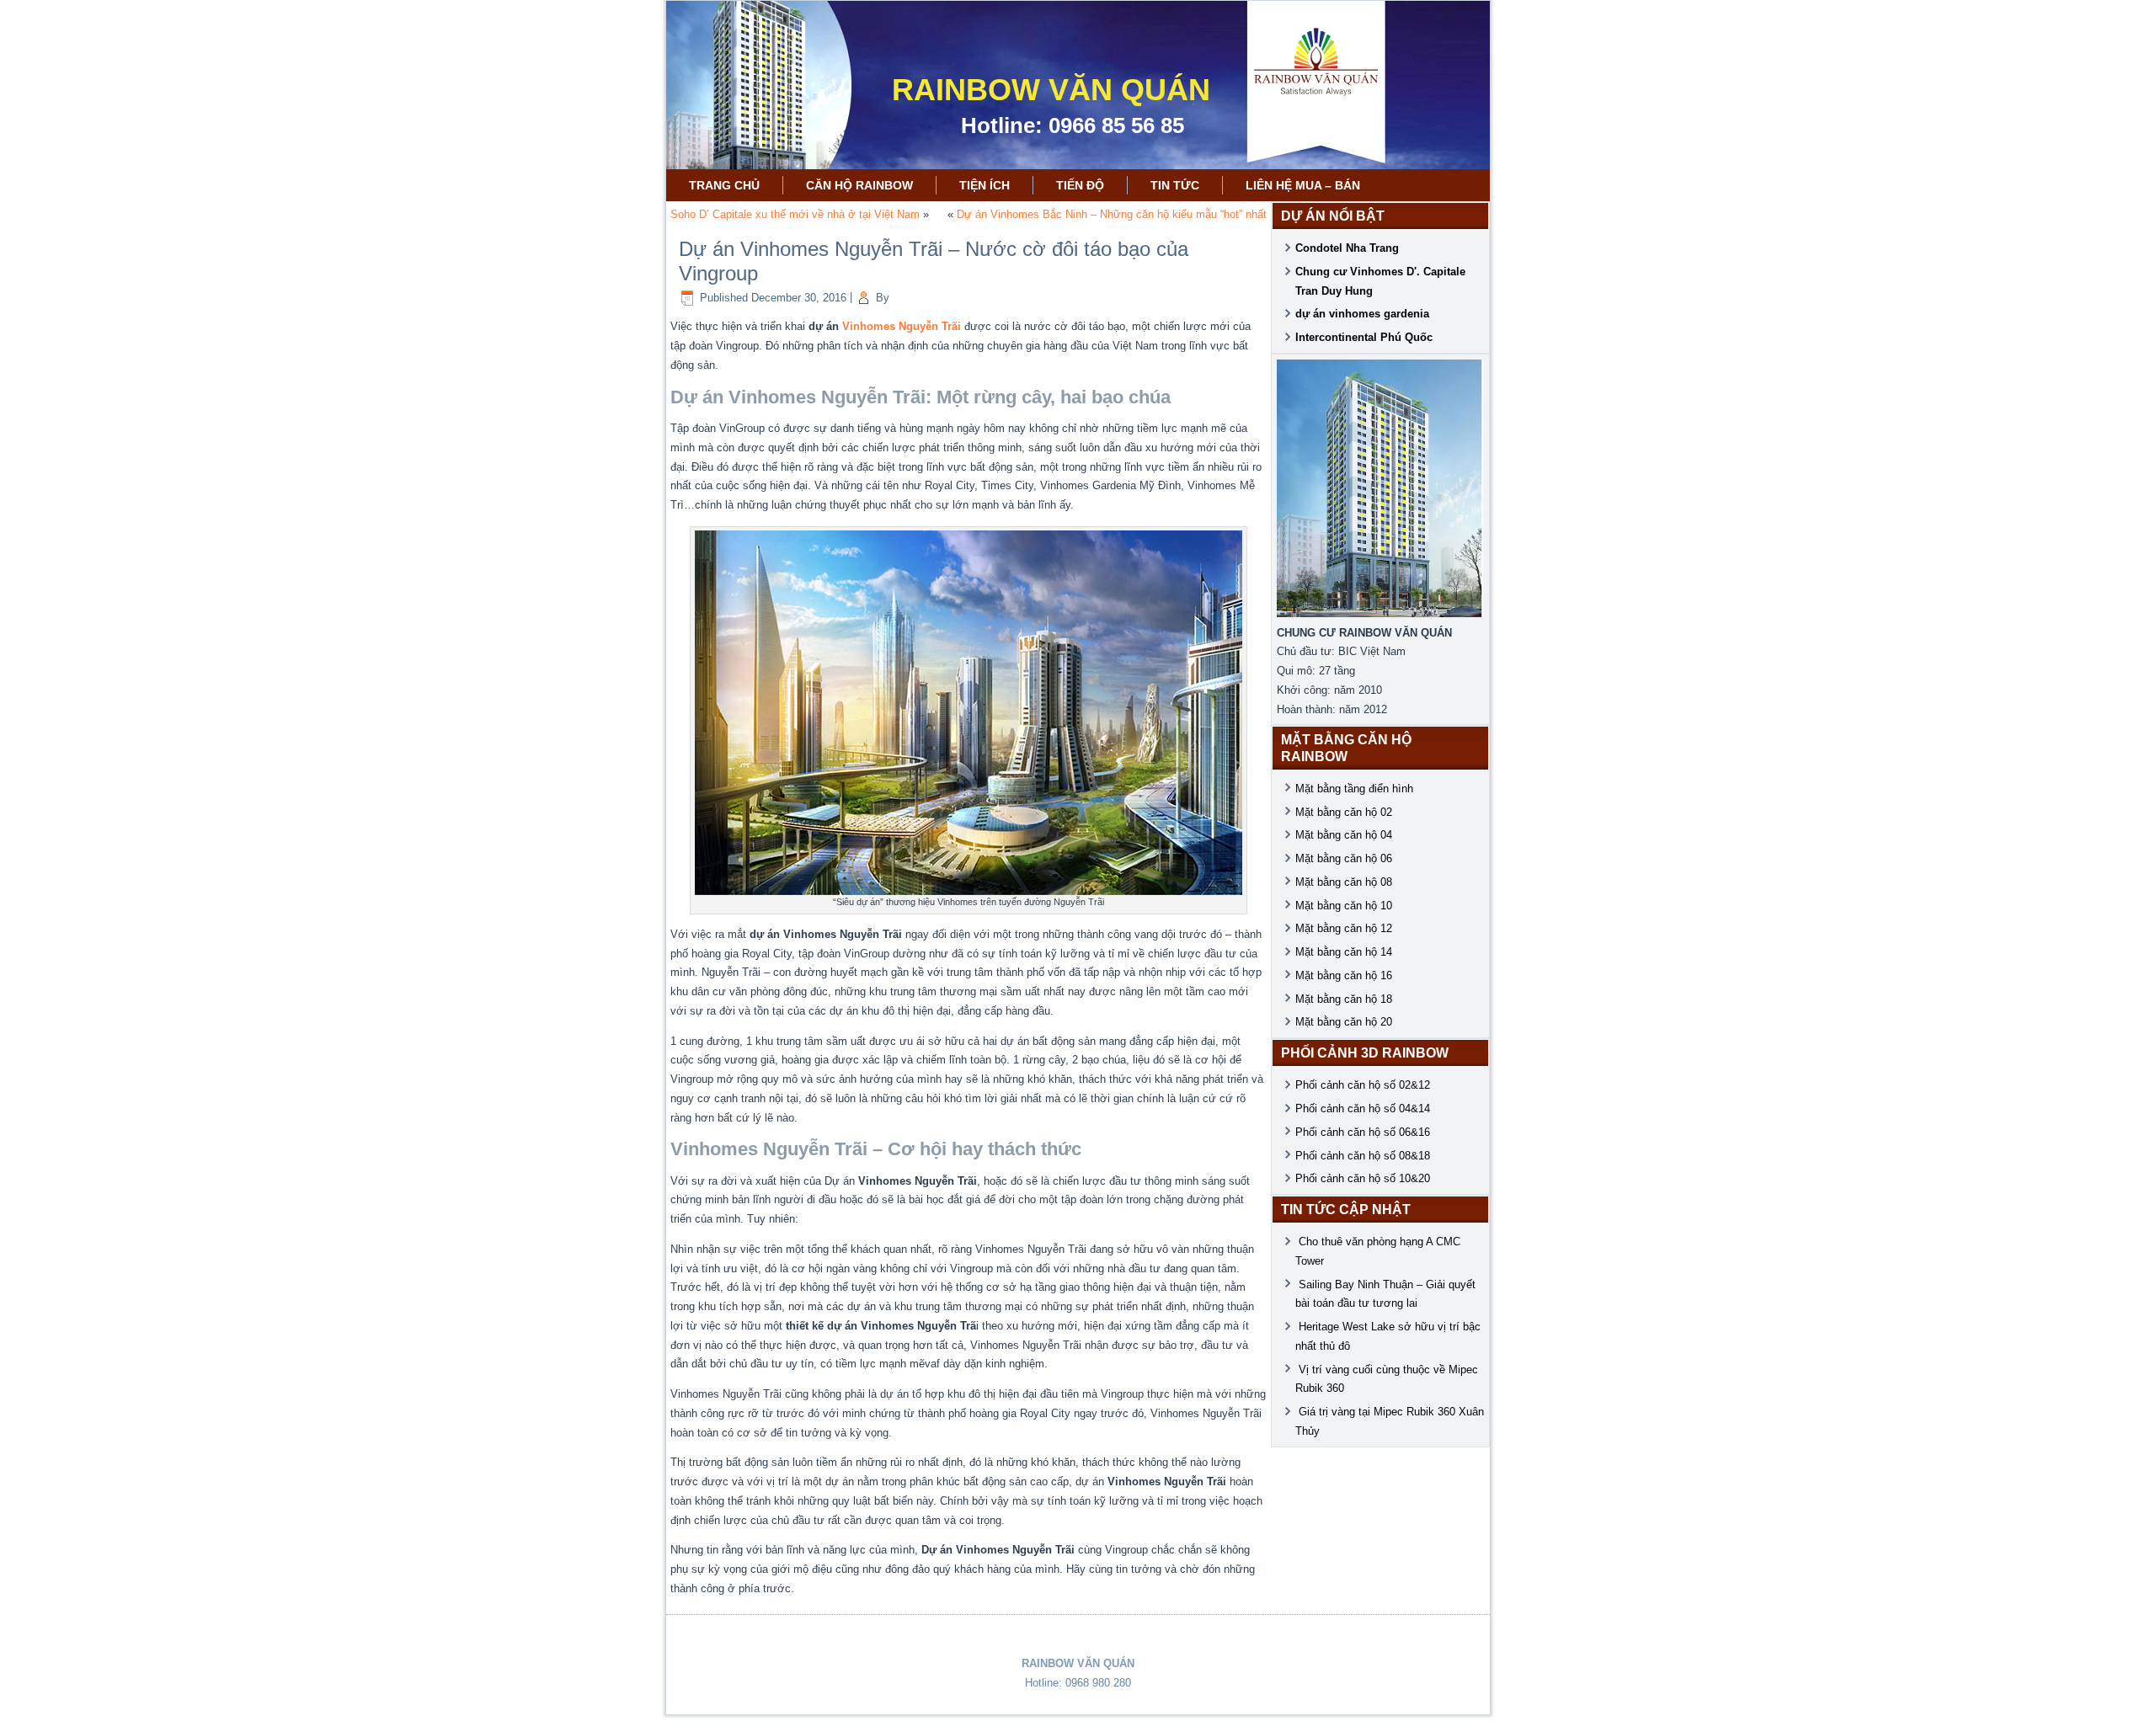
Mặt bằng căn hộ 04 (1344, 835)
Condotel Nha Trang (1347, 248)
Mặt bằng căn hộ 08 (1344, 882)
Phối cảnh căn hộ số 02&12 (1363, 1085)
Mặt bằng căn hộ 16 (1344, 975)
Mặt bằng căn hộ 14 (1344, 952)
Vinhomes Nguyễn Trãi (902, 326)
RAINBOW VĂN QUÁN (1051, 90)
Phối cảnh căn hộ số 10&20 (1363, 1178)
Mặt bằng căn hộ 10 (1344, 906)
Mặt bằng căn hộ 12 (1344, 928)
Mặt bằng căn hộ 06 (1344, 858)
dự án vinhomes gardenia (1362, 314)
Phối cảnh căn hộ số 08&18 (1363, 1156)
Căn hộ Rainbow (859, 185)
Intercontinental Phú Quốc (1364, 337)
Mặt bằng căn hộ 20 (1344, 1022)
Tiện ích (985, 185)
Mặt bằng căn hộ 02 (1344, 812)
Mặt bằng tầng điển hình (1354, 789)
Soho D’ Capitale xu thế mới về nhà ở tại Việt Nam (795, 214)
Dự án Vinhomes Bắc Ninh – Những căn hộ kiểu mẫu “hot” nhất (1112, 214)
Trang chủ (724, 185)
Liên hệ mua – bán (1303, 185)
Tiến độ (1080, 185)
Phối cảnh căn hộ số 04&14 (1363, 1108)
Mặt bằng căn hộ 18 (1344, 999)
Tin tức (1175, 185)
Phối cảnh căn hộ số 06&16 (1363, 1132)
